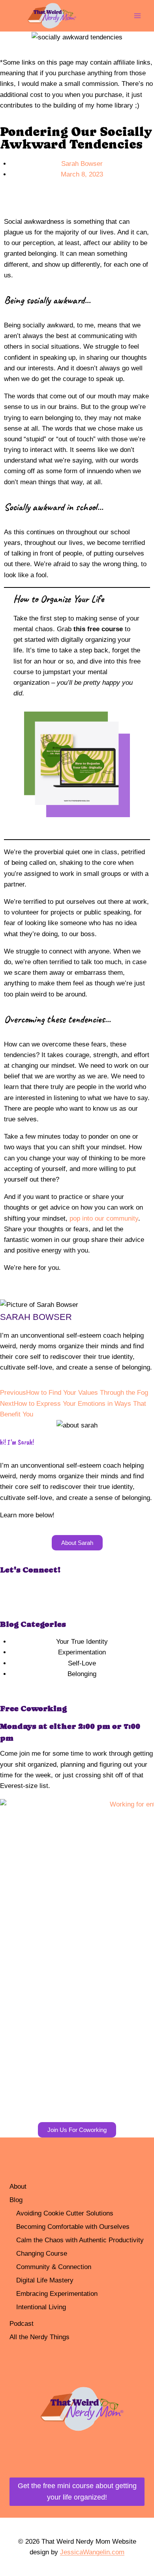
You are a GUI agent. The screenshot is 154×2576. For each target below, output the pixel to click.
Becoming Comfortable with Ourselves (73, 2227)
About (18, 2187)
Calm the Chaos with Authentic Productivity (80, 2240)
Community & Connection (54, 2267)
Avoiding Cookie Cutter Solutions (65, 2213)
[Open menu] (137, 16)
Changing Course (42, 2254)
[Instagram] (32, 1592)
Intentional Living (41, 2307)
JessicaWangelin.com (92, 2552)
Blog (16, 2200)
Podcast (22, 2324)
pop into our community (104, 1218)
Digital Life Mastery (45, 2280)
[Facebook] (10, 1592)
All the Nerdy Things (39, 2337)
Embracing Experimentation (57, 2294)
